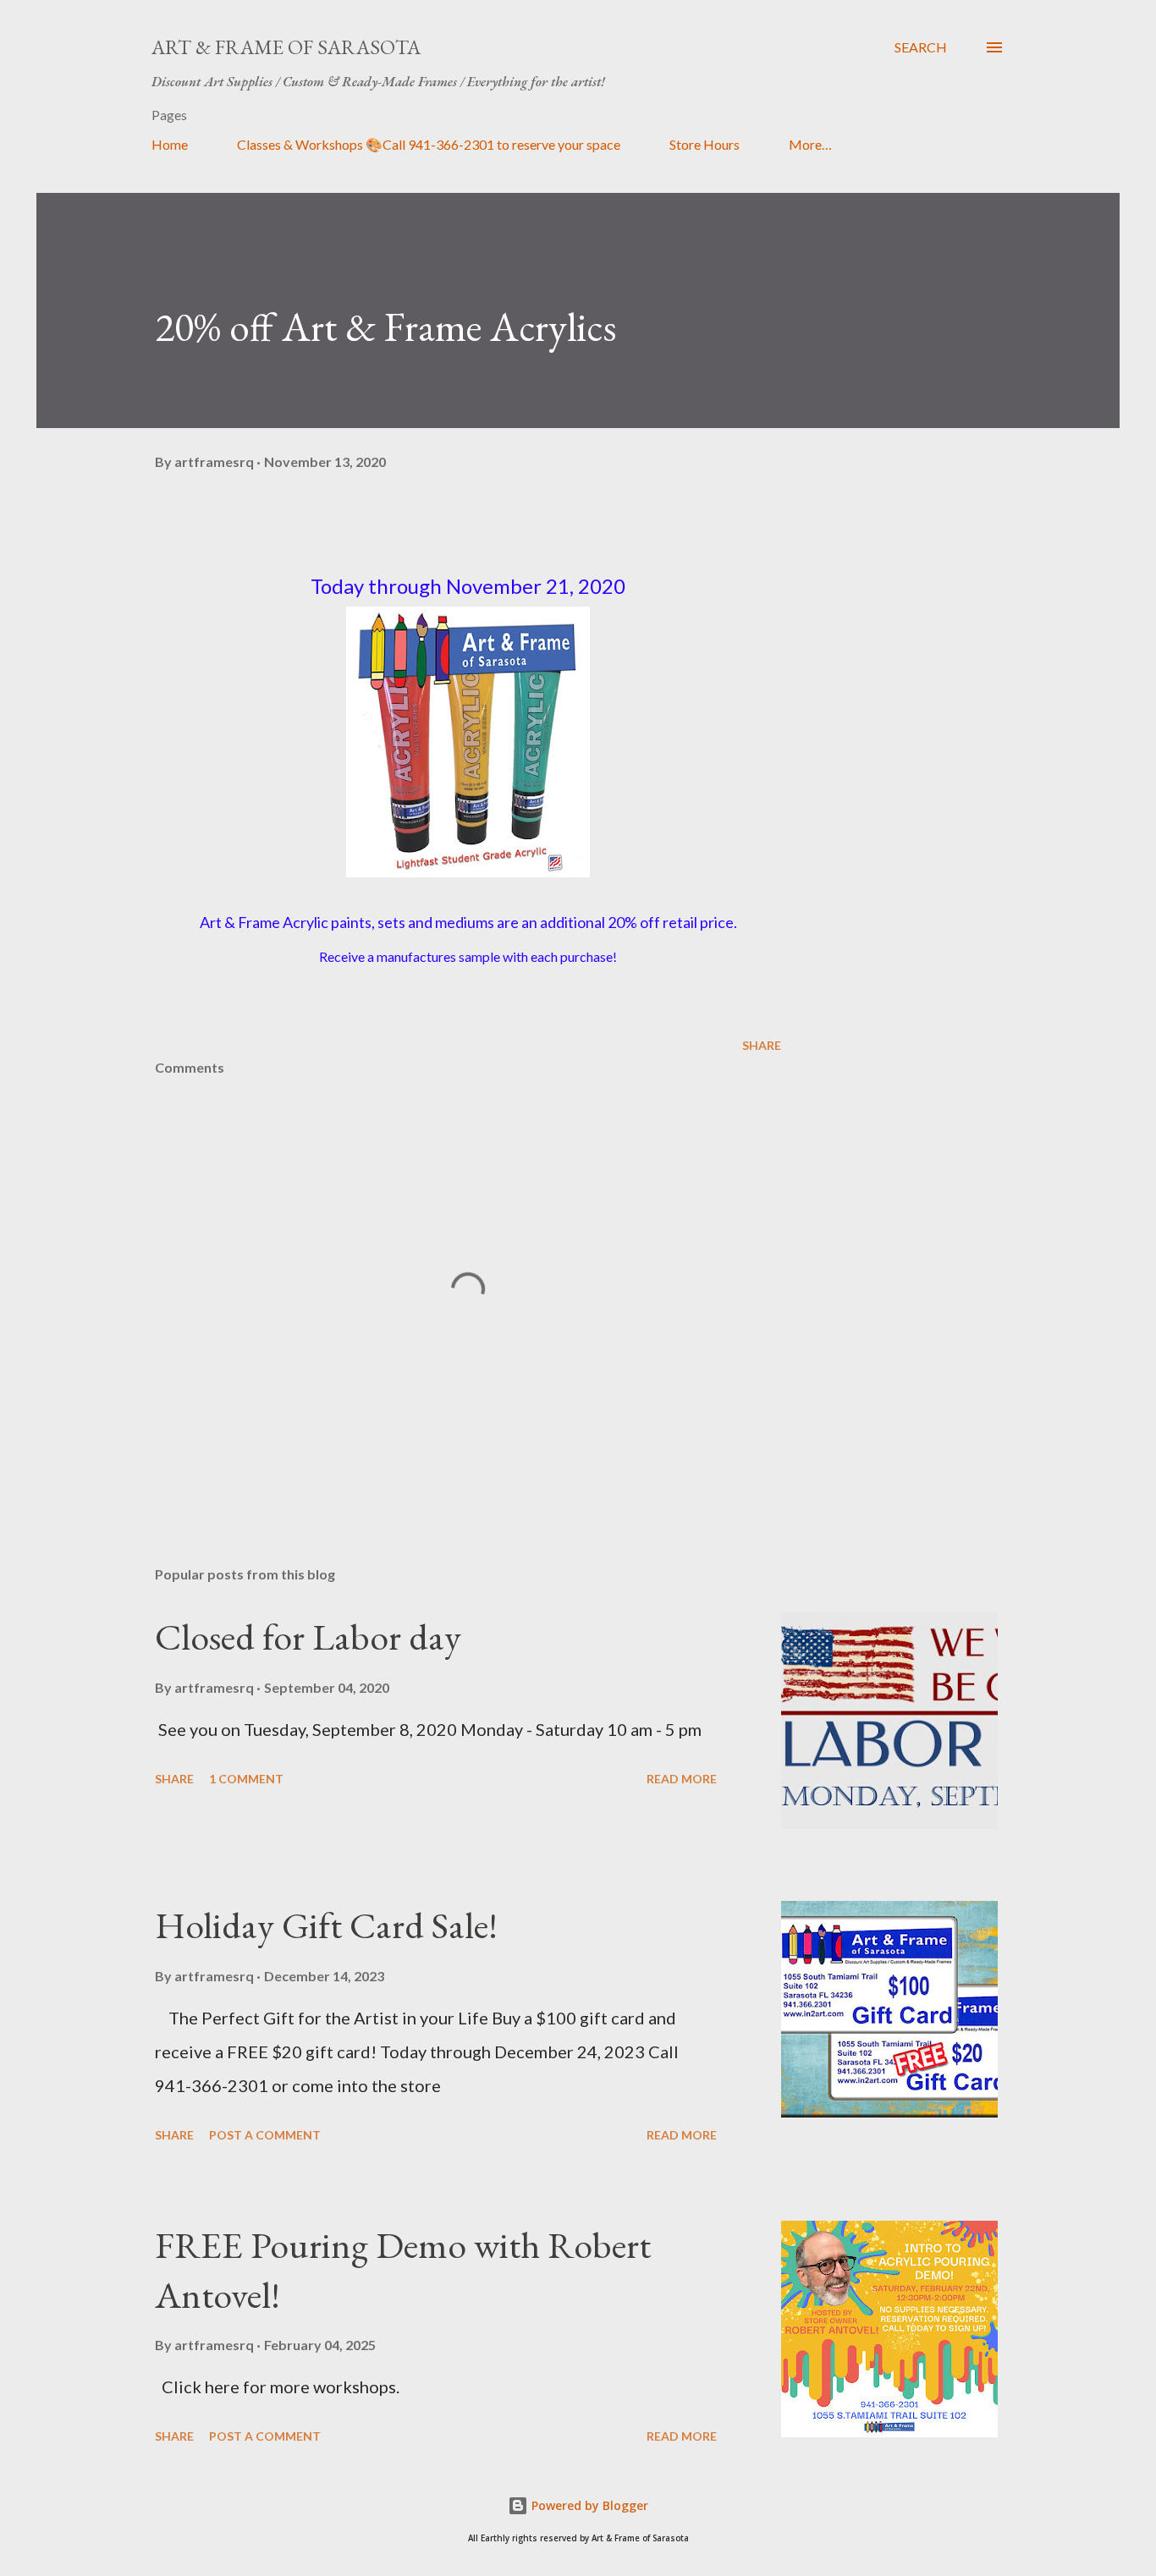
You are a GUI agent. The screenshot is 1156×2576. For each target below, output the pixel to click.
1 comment (246, 1779)
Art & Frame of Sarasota (286, 47)
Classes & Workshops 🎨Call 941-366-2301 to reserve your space (429, 144)
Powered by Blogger (588, 2505)
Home (170, 144)
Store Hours (705, 144)
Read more (682, 1779)
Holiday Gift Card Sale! (326, 1925)
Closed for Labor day (308, 1637)
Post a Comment (265, 2135)
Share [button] (762, 1045)
